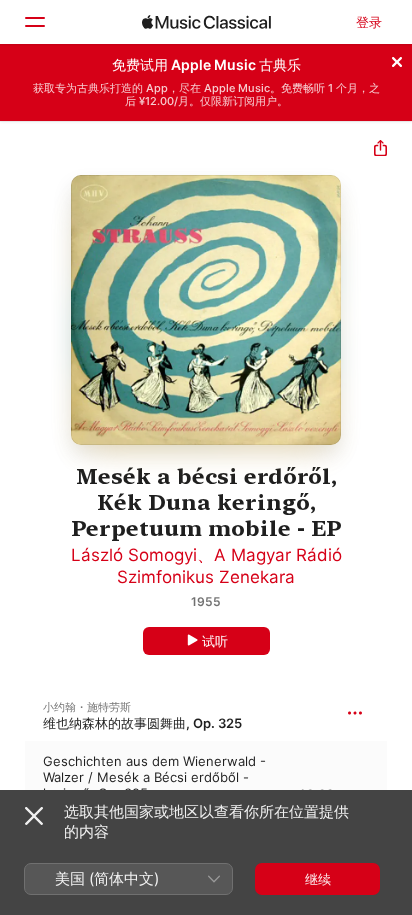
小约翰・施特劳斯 (87, 707)
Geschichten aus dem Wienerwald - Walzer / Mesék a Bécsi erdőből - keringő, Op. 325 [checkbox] (154, 777)
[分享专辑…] (380, 150)
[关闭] (397, 59)
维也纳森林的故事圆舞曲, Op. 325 (142, 723)
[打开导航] (34, 22)
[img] (206, 22)
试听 (215, 641)
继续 (318, 879)
